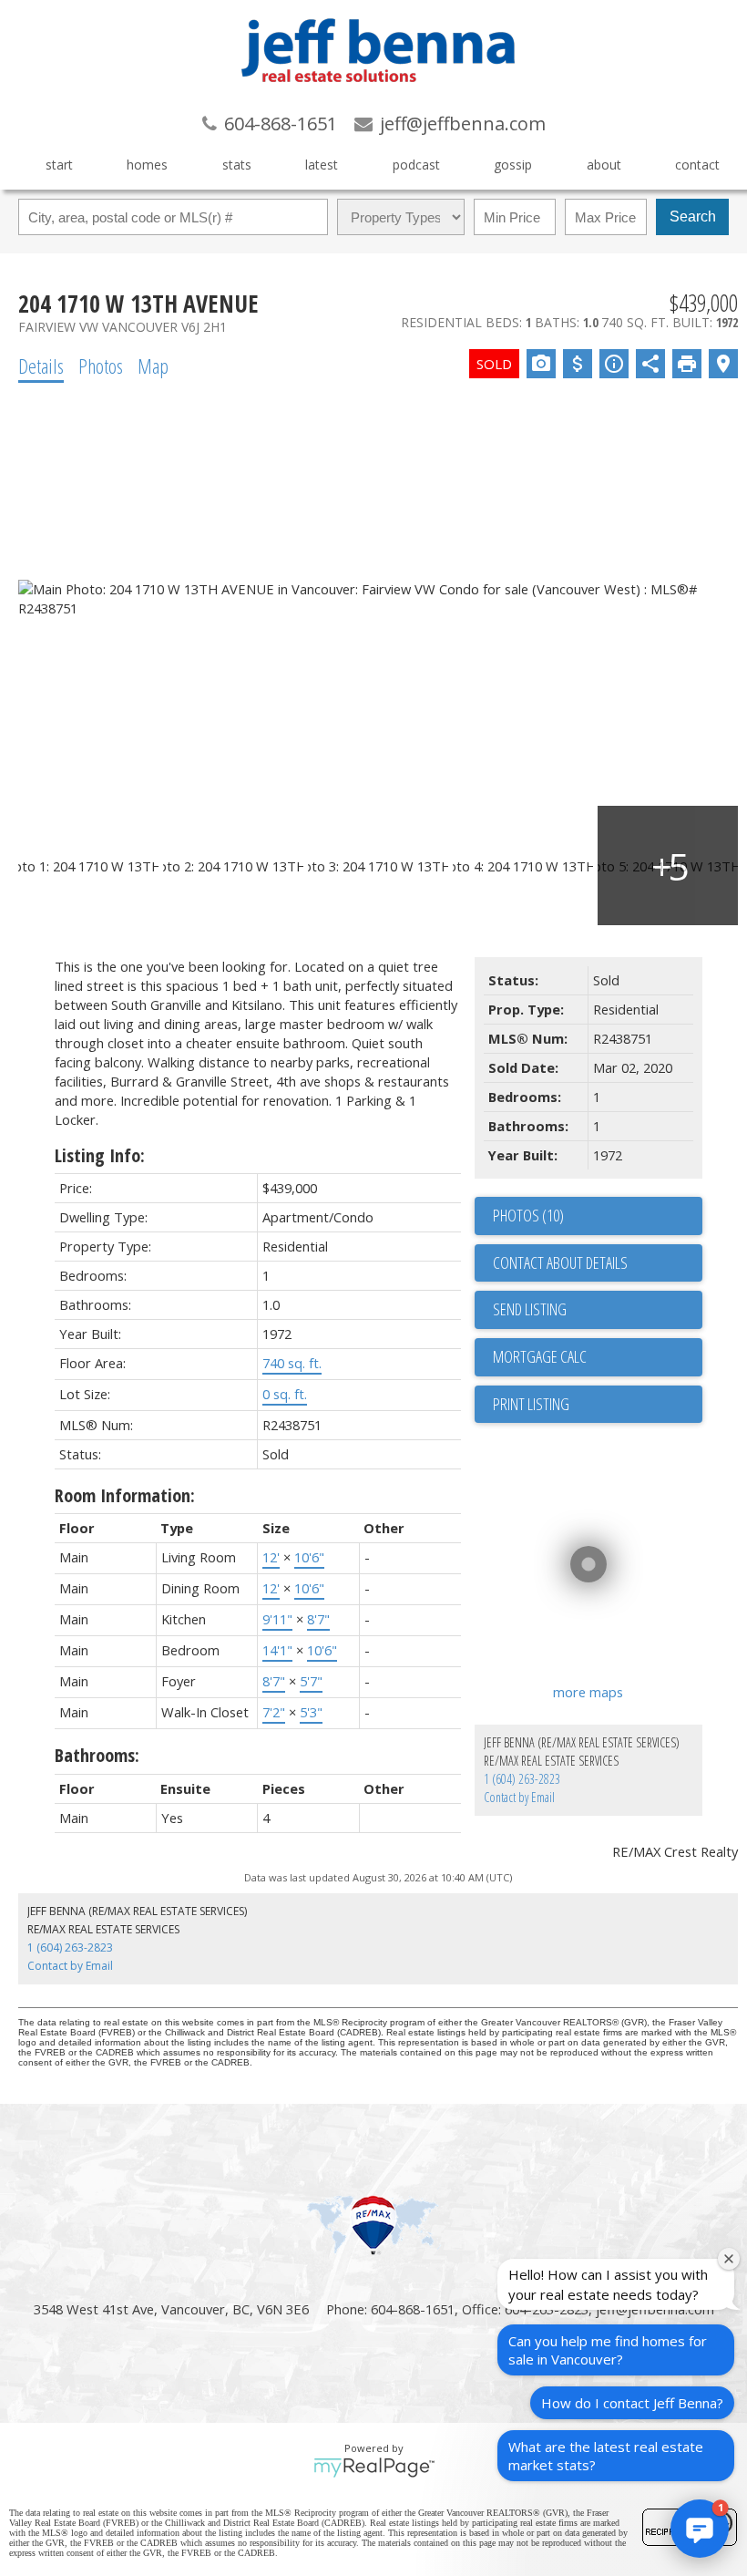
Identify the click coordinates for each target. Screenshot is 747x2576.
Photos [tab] (101, 366)
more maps (588, 1692)
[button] (700, 2529)
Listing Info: (100, 1155)
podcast (416, 165)
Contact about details (560, 1262)
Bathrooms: (97, 1755)
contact (697, 165)
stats (237, 165)
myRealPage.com (374, 2468)
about (604, 165)
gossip (513, 165)
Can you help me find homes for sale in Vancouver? (608, 2350)
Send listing (530, 1309)
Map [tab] (153, 366)
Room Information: (125, 1495)
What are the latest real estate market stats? (606, 2456)
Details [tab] (41, 366)
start (59, 165)
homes (147, 165)
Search (693, 216)
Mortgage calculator (598, 1357)
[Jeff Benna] (378, 95)
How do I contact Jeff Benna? (632, 2403)
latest (322, 165)
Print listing (531, 1404)
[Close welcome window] (729, 2259)
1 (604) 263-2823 (522, 1779)
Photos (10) (528, 1215)
